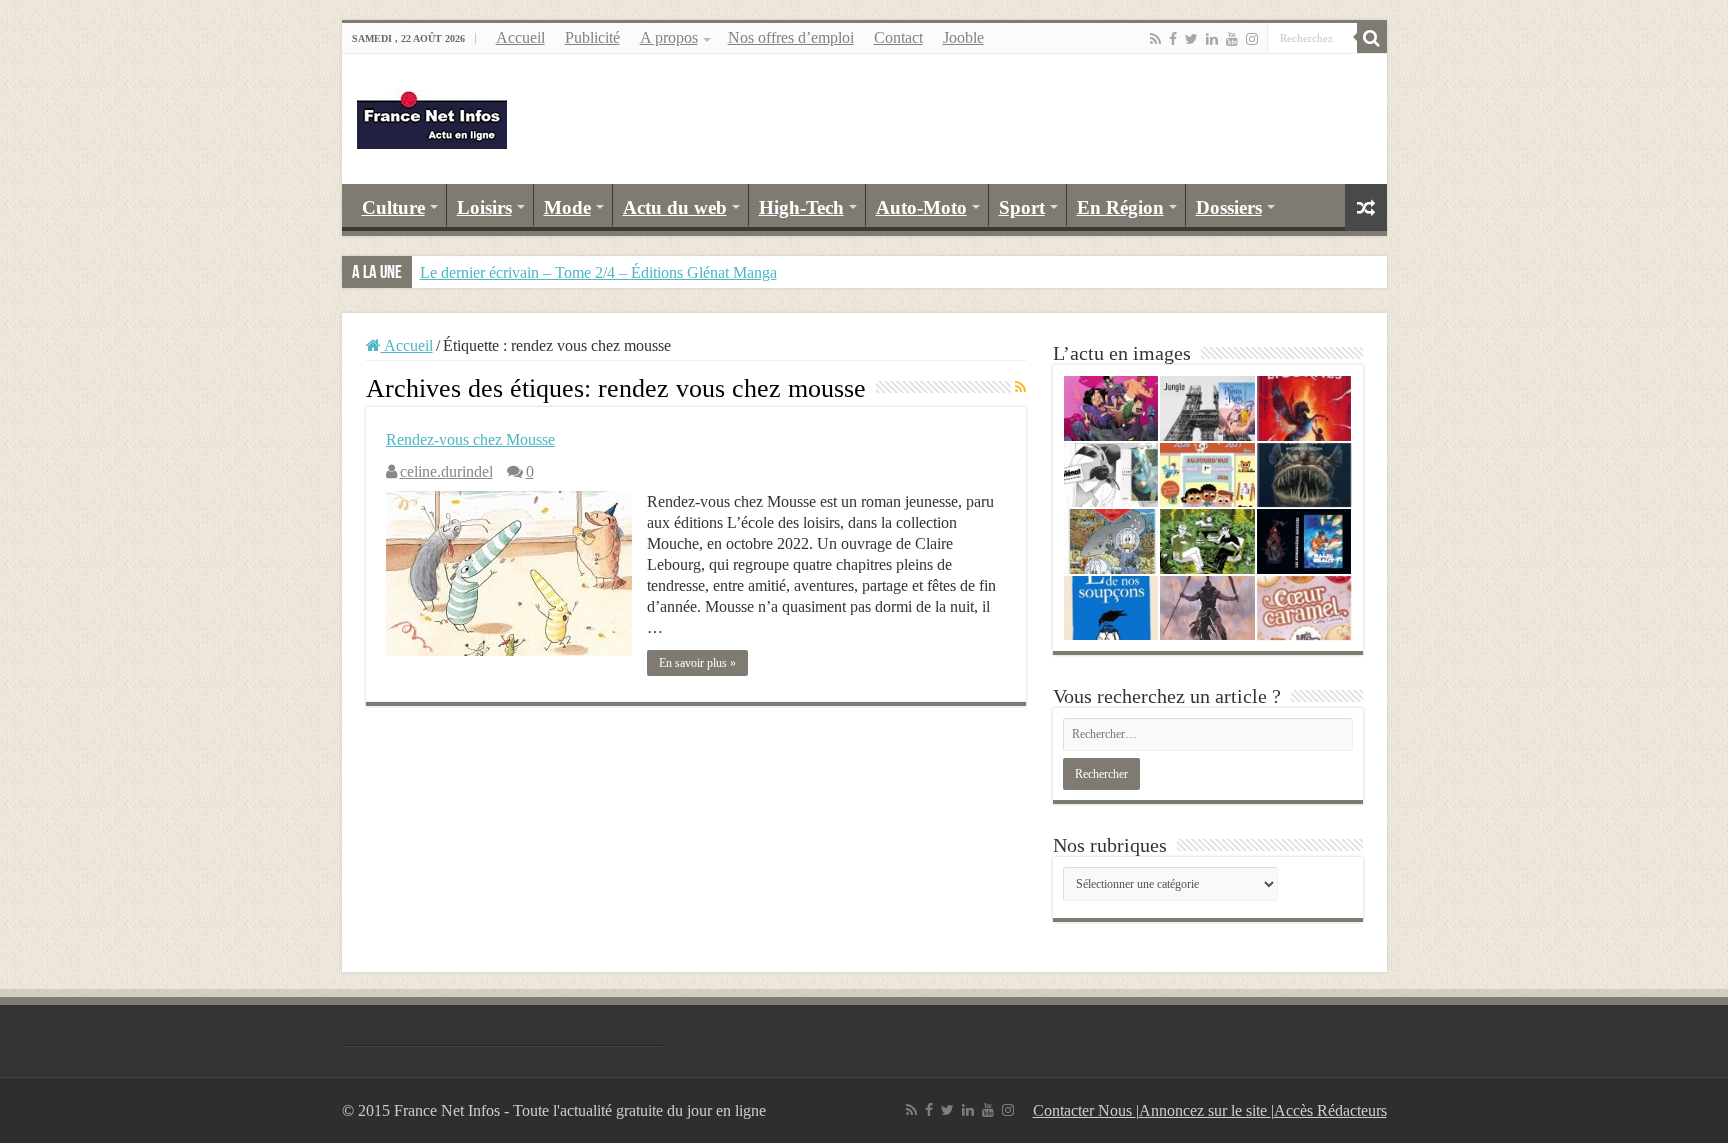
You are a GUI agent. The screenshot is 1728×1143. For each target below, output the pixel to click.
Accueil (520, 37)
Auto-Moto (921, 207)
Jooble (963, 37)
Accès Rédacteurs (1330, 1110)
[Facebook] (1173, 39)
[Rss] (1155, 39)
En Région (1120, 207)
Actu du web (675, 207)
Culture (393, 207)
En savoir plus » (697, 663)
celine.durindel (446, 471)
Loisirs (484, 207)
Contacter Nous (1084, 1110)
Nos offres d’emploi (791, 37)
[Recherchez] (1372, 38)
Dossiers (1229, 207)
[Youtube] (1232, 39)
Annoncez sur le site (1205, 1110)
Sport (1022, 207)
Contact (898, 37)
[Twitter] (1191, 39)
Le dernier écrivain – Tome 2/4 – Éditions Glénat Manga (598, 272)
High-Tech (801, 207)
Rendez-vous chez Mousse (470, 439)
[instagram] (1252, 39)
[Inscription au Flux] (1020, 388)
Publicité (592, 37)
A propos (669, 37)
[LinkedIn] (1212, 39)
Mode (567, 207)
